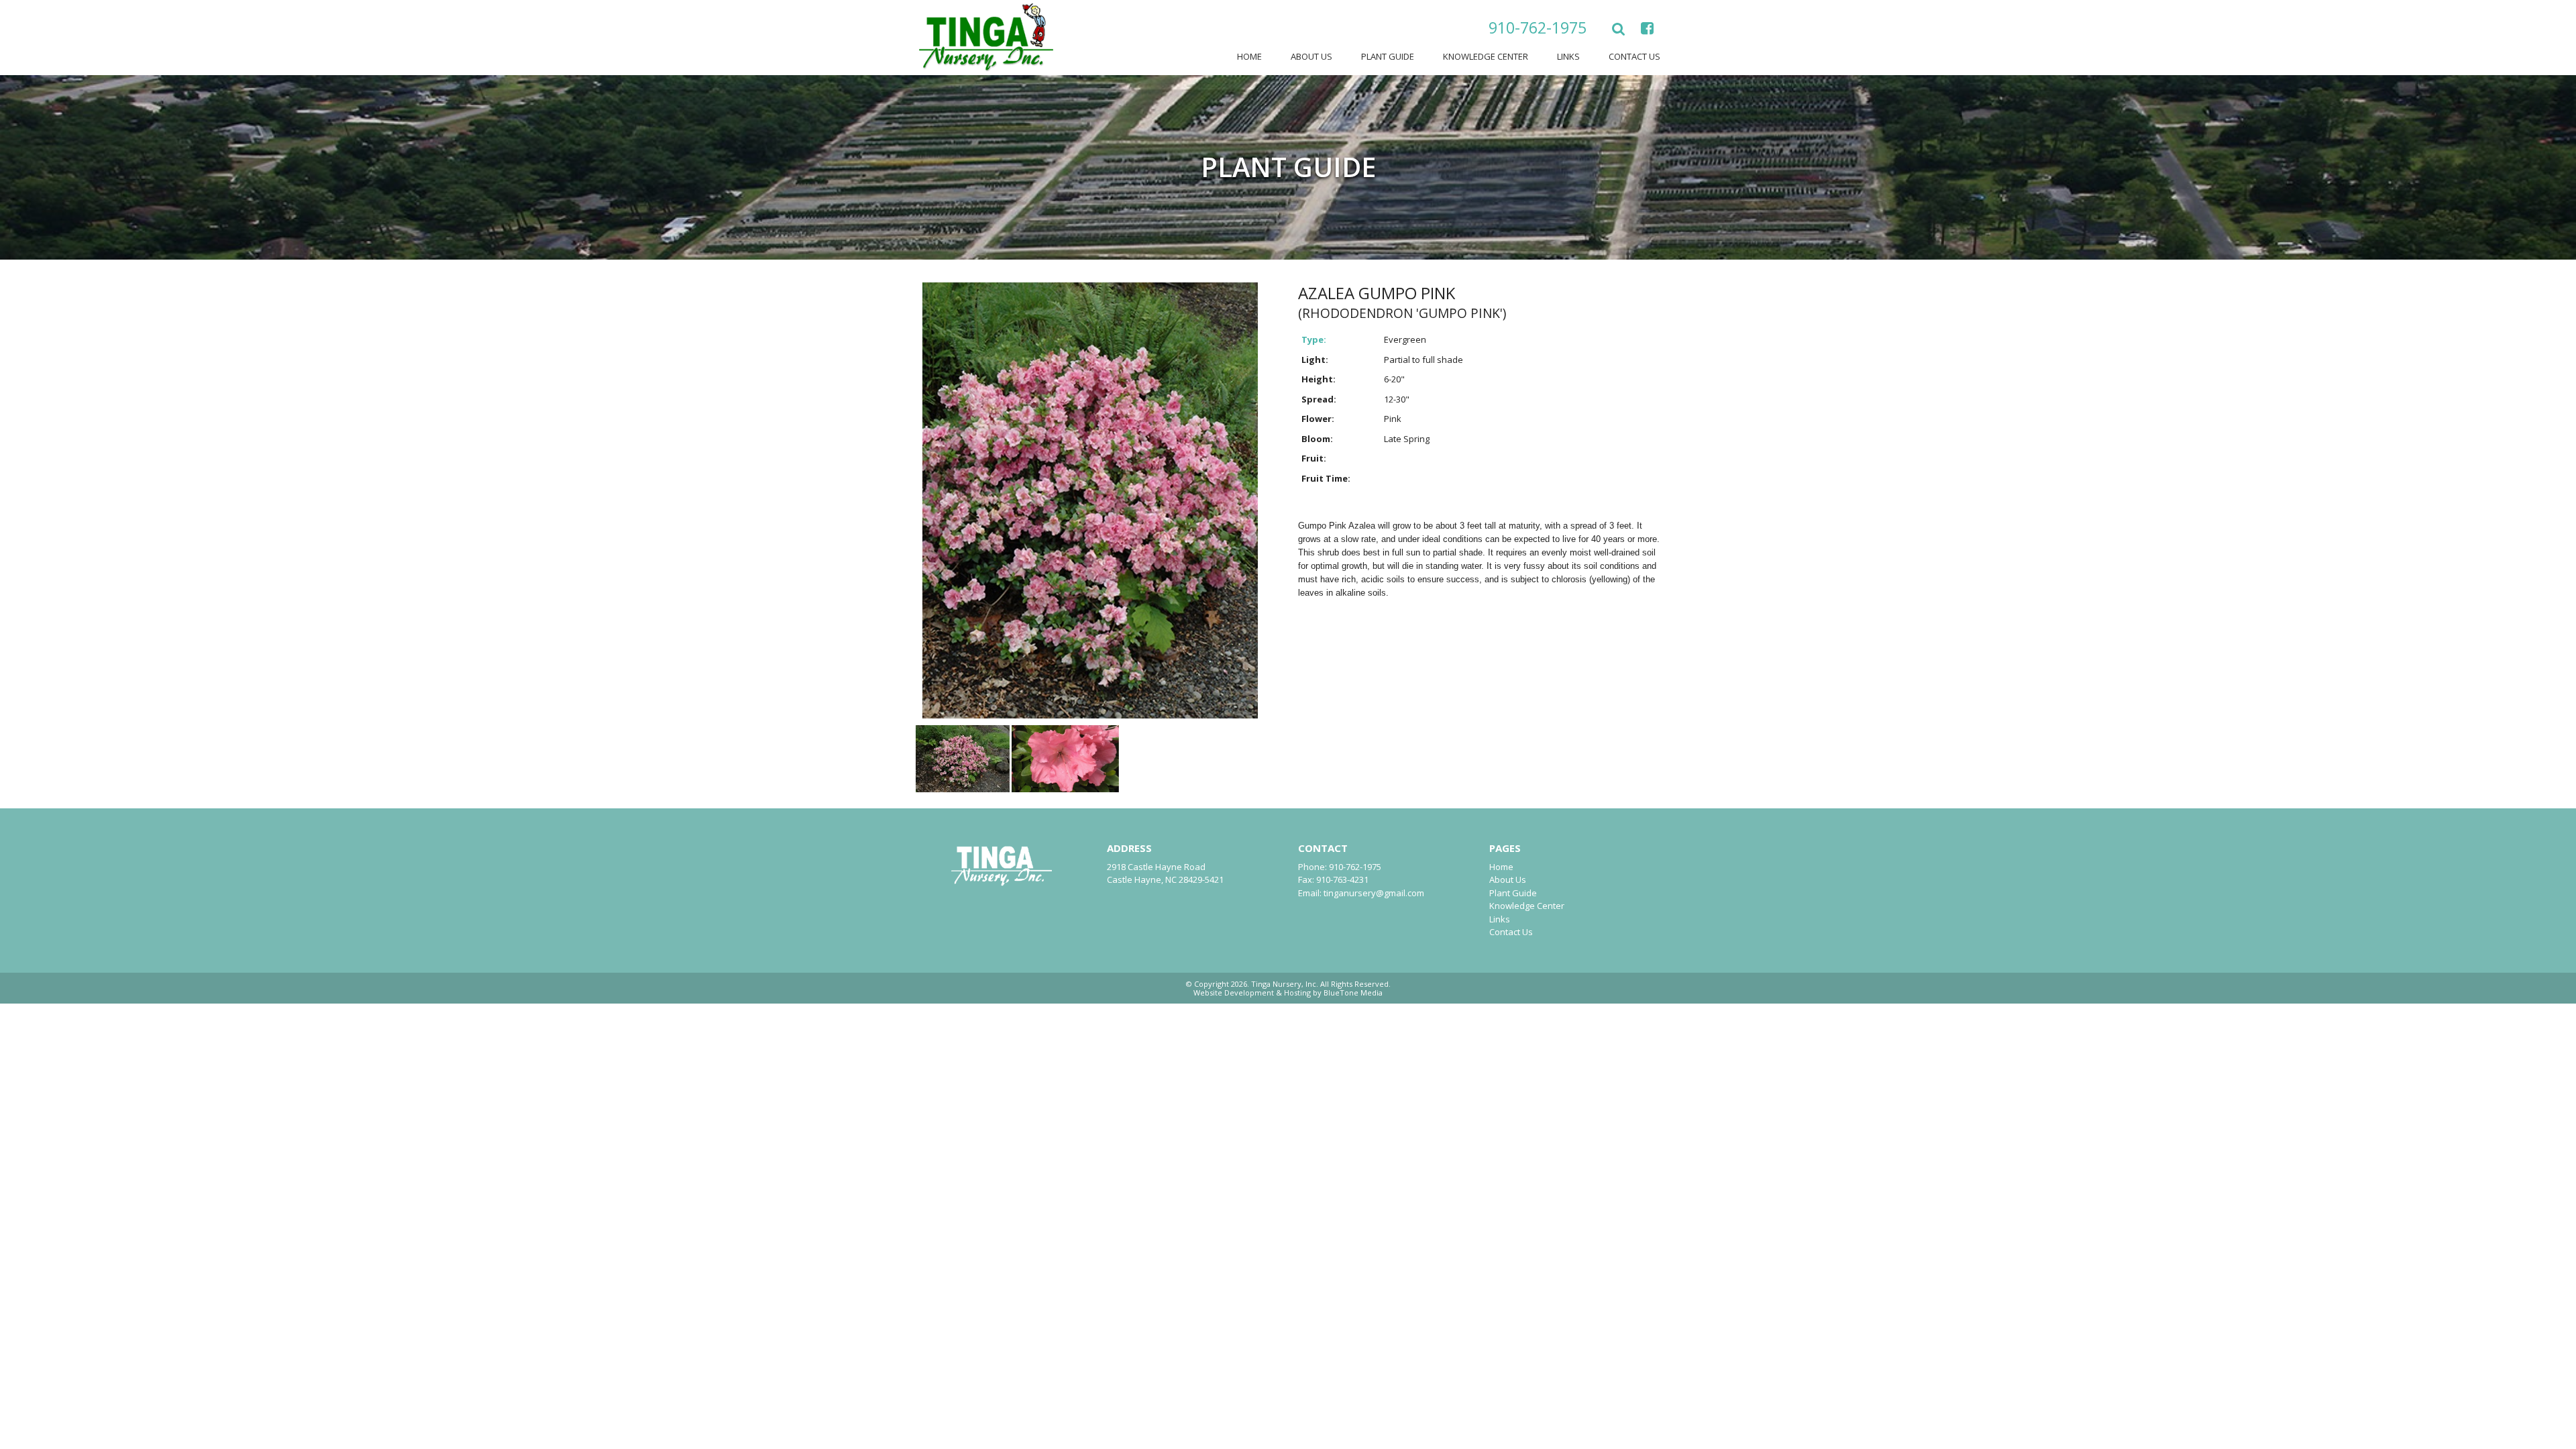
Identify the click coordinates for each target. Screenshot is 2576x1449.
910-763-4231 (1342, 879)
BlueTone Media (1353, 992)
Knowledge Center (1486, 56)
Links (1568, 56)
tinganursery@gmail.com (1374, 893)
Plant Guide (1388, 56)
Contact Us (1634, 56)
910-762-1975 (1538, 28)
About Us (1311, 56)
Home (1249, 56)
